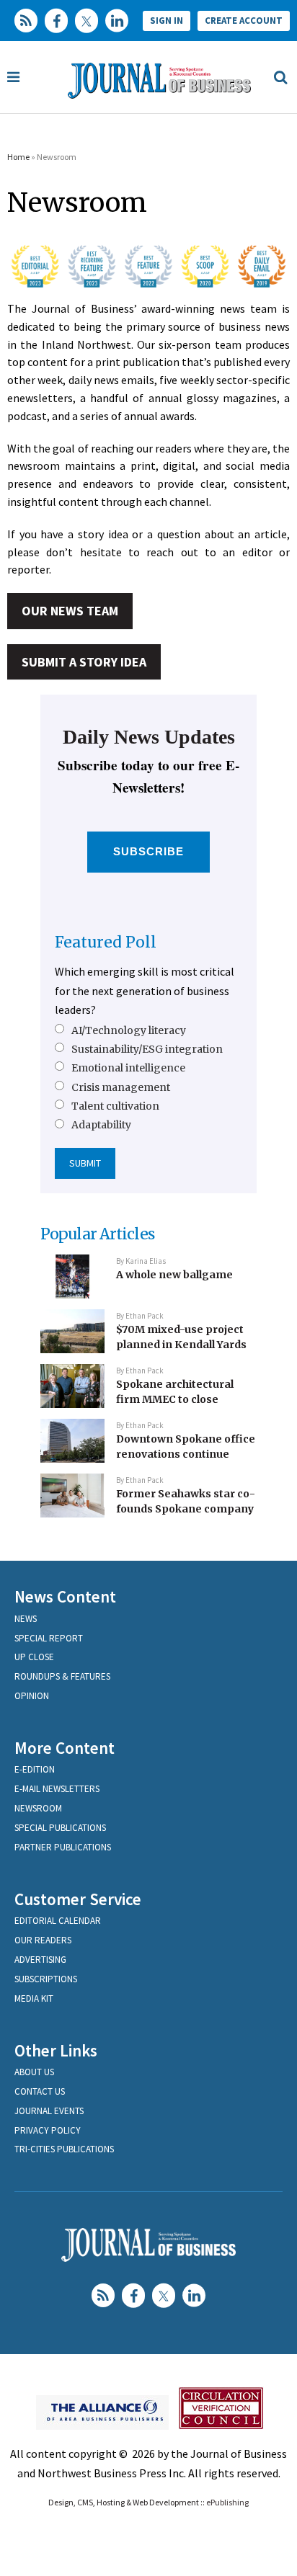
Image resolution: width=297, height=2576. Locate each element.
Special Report (49, 1638)
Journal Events (49, 2111)
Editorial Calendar (58, 1921)
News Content (65, 1596)
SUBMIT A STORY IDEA (84, 662)
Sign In (167, 21)
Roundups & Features (62, 1676)
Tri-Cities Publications (64, 2149)
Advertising (40, 1960)
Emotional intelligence (128, 1068)
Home (18, 157)
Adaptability (101, 1125)
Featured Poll (106, 942)
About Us (34, 2072)
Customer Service (78, 1899)
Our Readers (43, 1940)
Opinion (32, 1696)
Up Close (34, 1657)
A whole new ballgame (174, 1275)
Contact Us (40, 2091)
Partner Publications (63, 1847)
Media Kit (34, 1998)
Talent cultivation (115, 1106)
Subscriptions (46, 1979)
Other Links (56, 2050)
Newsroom (38, 1808)
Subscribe (149, 851)
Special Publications (60, 1828)
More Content (65, 1748)
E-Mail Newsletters (57, 1789)
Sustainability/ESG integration (147, 1049)
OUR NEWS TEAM (70, 611)
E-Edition (35, 1769)
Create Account (244, 21)
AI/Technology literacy (129, 1030)
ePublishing (227, 2502)
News (26, 1619)
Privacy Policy (48, 2130)
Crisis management (121, 1087)
